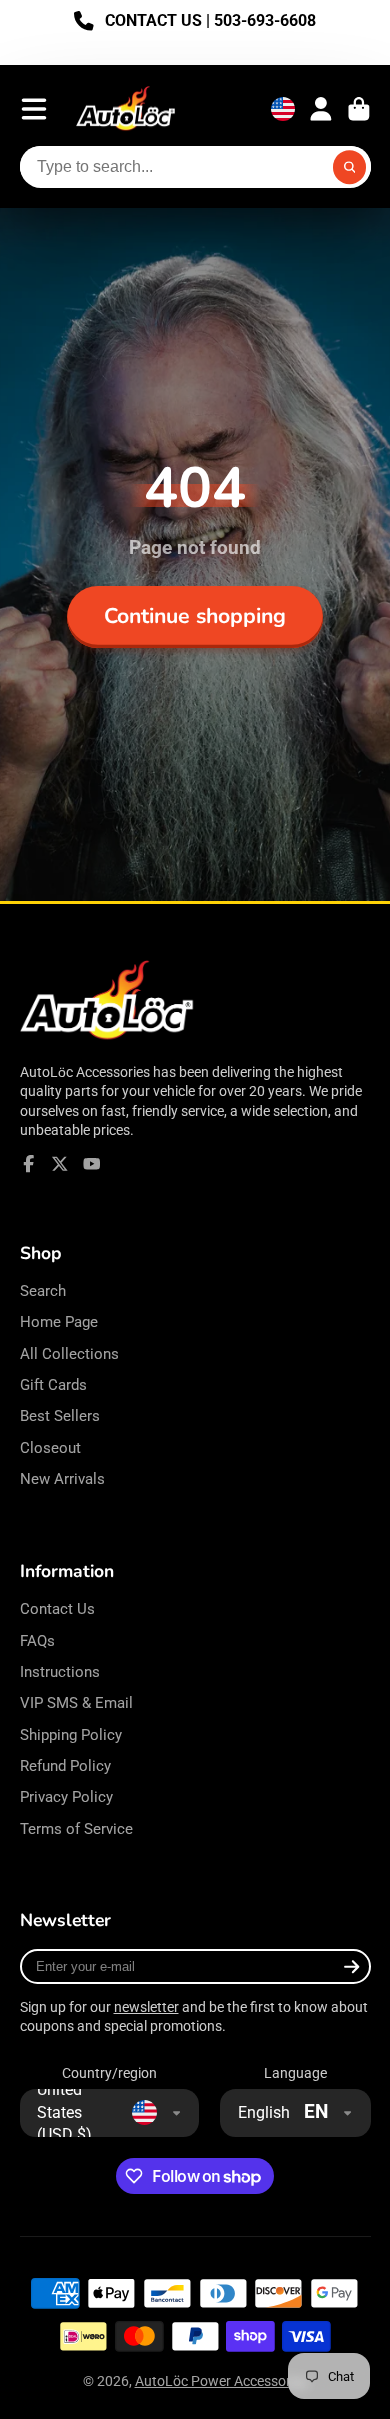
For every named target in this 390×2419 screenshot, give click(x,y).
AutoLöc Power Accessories (221, 2381)
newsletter (146, 2007)
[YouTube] (92, 1164)
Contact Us (57, 1609)
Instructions (60, 1672)
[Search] (350, 167)
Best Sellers (60, 1416)
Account (321, 109)
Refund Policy (65, 1766)
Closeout (50, 1448)
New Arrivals (62, 1479)
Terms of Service (76, 1829)
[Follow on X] (60, 1164)
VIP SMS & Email (76, 1703)
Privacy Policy (66, 1797)
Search (43, 1291)
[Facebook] (29, 1164)
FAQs (37, 1641)
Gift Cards (53, 1385)
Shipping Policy (71, 1735)
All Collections (69, 1354)
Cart (359, 109)
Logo (126, 109)
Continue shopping (195, 616)
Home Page (59, 1322)
